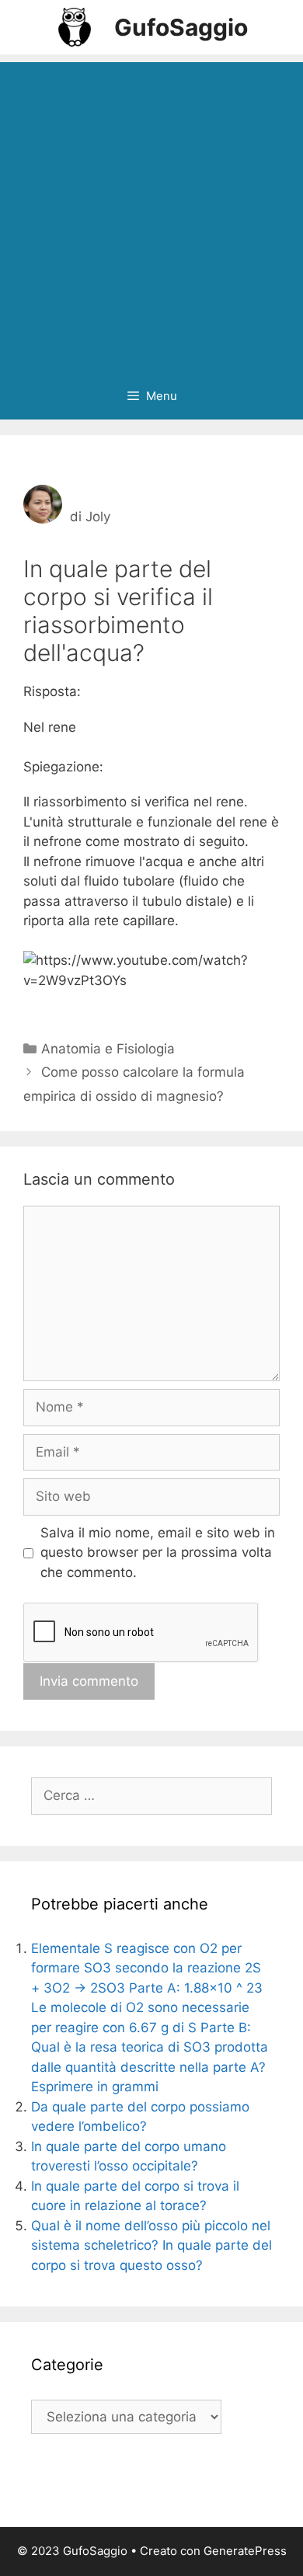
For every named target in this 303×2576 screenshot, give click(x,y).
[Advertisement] (151, 214)
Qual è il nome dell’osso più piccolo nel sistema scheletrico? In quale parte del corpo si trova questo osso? (151, 2245)
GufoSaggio (181, 27)
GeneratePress (245, 2551)
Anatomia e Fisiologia (108, 1049)
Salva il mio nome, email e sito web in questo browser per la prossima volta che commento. (158, 1553)
